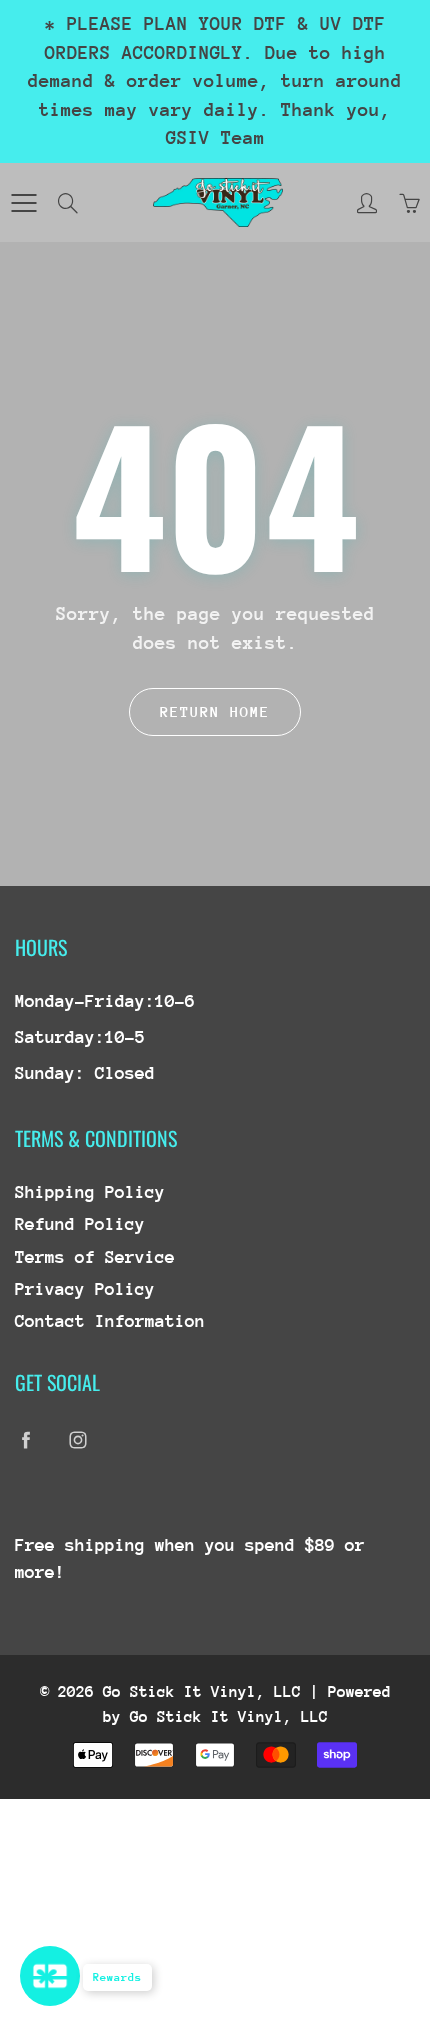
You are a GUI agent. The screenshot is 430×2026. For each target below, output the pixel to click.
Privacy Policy (85, 1289)
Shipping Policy (90, 1192)
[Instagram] (77, 1440)
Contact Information (110, 1321)
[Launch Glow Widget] (50, 1976)
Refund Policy (80, 1224)
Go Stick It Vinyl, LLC (202, 1692)
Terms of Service (95, 1257)
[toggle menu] (23, 203)
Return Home (215, 711)
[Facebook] (25, 1440)
